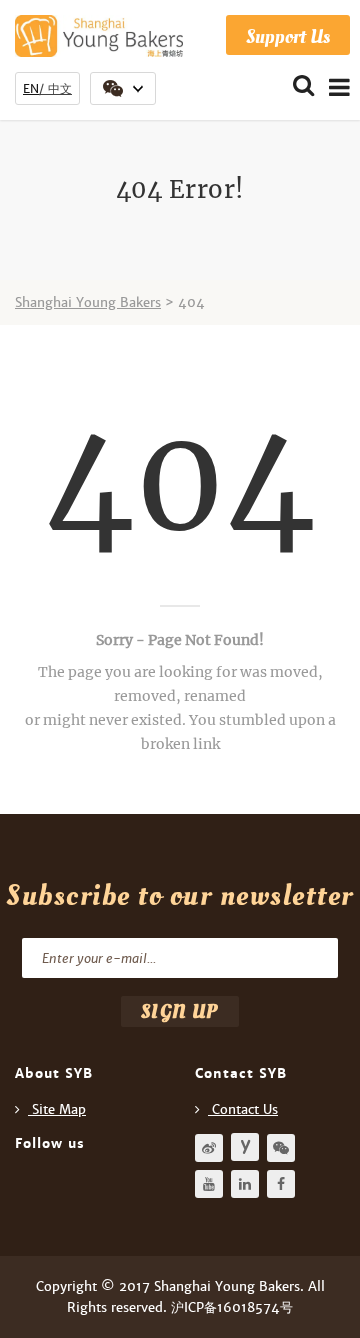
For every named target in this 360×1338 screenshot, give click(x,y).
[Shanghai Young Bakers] (99, 36)
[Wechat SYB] (281, 1148)
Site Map (59, 1109)
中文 (60, 89)
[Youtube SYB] (209, 1184)
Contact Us (245, 1109)
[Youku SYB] (245, 1147)
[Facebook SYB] (281, 1184)
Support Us (288, 36)
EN (31, 89)
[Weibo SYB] (209, 1148)
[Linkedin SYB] (245, 1184)
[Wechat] (123, 88)
